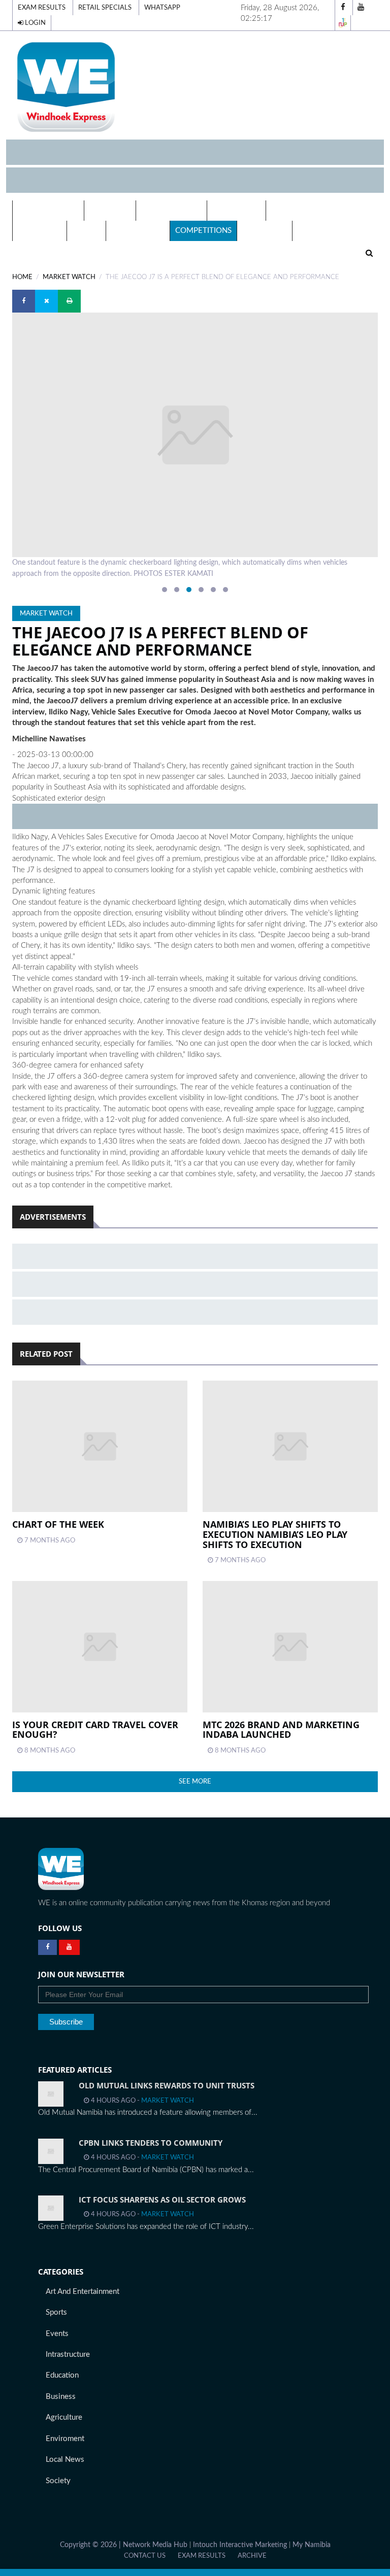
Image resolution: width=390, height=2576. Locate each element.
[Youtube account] (361, 8)
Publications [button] (169, 210)
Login (35, 23)
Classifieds (265, 231)
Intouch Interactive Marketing (240, 2545)
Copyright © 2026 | (91, 2545)
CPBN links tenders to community (151, 2143)
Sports (56, 2312)
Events (86, 231)
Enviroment (65, 2439)
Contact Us (145, 2556)
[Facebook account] (343, 8)
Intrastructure (68, 2355)
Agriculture (64, 2417)
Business (61, 2397)
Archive (252, 2556)
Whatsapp (162, 8)
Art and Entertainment (83, 2292)
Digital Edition (48, 210)
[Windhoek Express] (61, 1869)
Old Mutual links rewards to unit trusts (167, 2085)
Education (40, 231)
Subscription (138, 231)
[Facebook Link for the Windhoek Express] (47, 1947)
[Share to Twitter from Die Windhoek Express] (46, 301)
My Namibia (312, 2545)
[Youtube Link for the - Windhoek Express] (69, 1947)
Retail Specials (105, 8)
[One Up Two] (343, 23)
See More (195, 1781)
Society (58, 2481)
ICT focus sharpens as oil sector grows (162, 2200)
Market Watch (69, 277)
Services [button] (107, 210)
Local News (236, 210)
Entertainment (302, 210)
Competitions (203, 231)
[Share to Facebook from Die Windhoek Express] (24, 301)
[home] (195, 87)
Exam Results (42, 8)
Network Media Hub (155, 2545)
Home (22, 277)
